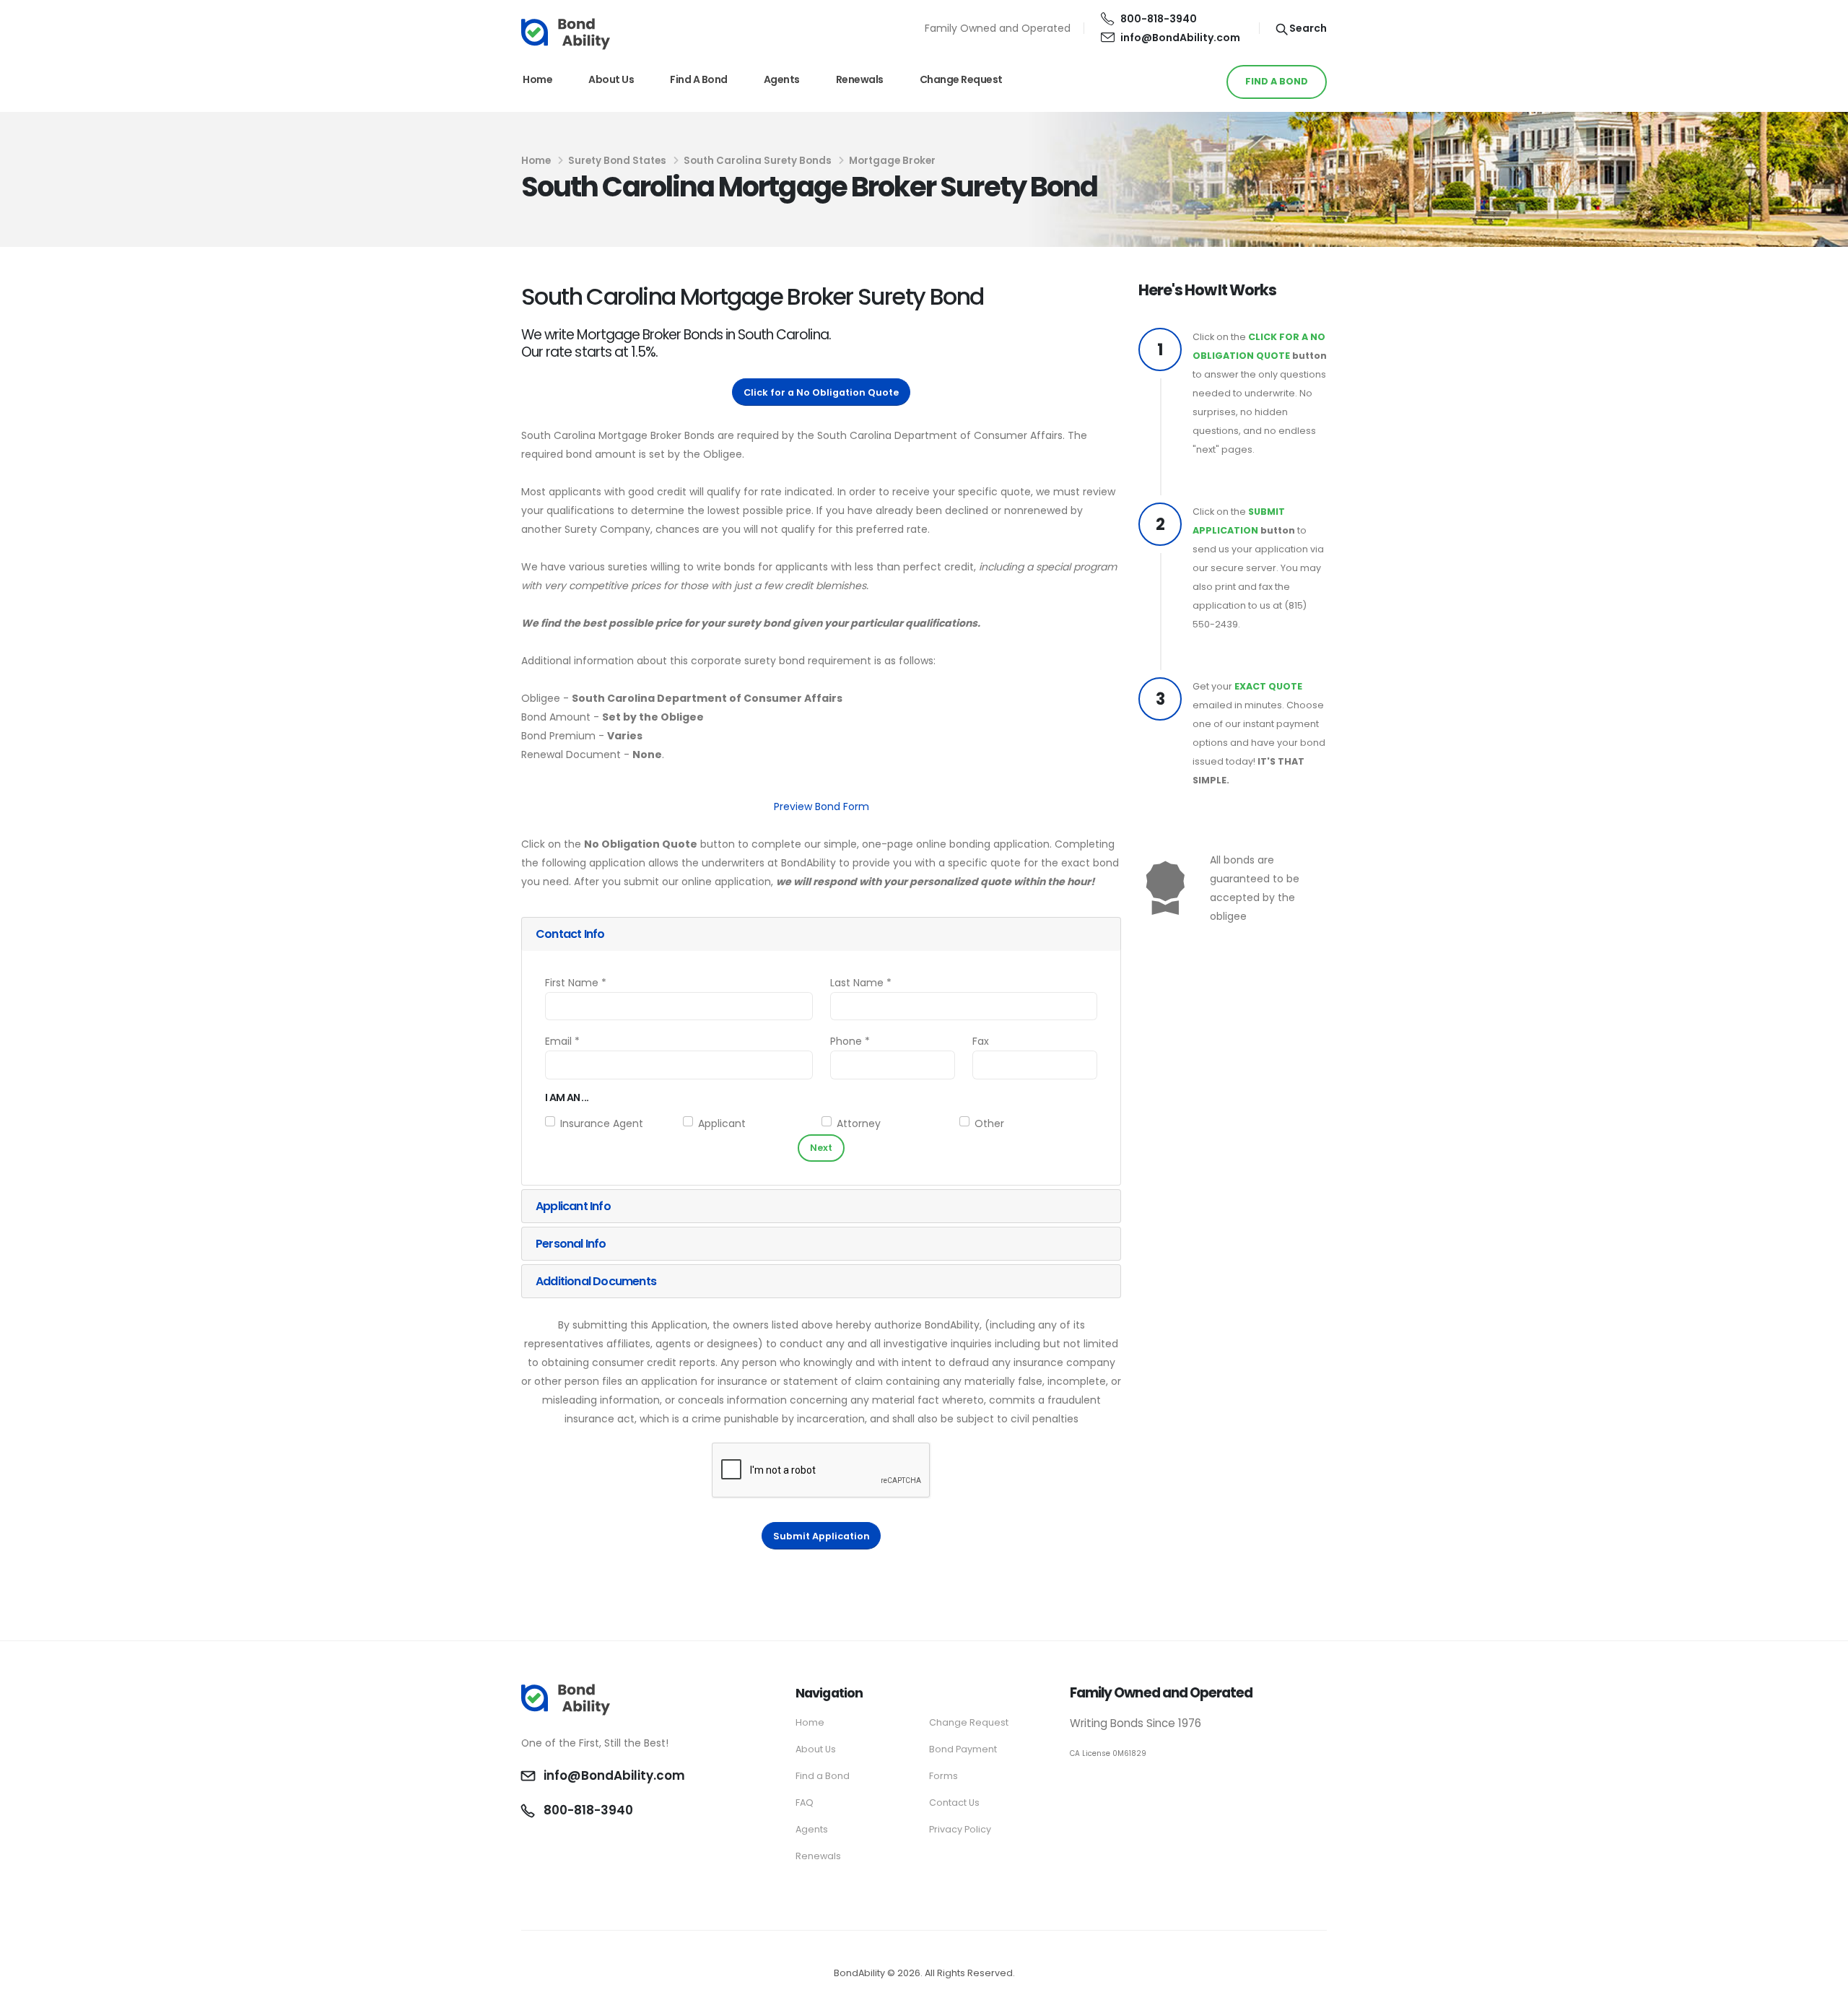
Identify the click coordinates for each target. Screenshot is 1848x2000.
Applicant (722, 1123)
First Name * (576, 983)
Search (1307, 28)
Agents (782, 79)
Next (821, 1148)
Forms (943, 1776)
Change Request (961, 79)
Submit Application (821, 1536)
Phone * (850, 1041)
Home (537, 79)
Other (989, 1123)
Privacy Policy (960, 1829)
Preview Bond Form (821, 806)
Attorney (859, 1123)
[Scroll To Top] (1823, 1984)
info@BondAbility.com (1180, 38)
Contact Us (954, 1803)
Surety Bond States (617, 161)
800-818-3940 (1159, 19)
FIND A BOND (1277, 81)
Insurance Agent (602, 1123)
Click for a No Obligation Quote (821, 392)
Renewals (860, 79)
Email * (562, 1041)
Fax (981, 1041)
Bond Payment (963, 1749)
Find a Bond (699, 79)
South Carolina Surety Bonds (758, 161)
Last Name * (861, 983)
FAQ (805, 1803)
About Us (611, 79)
